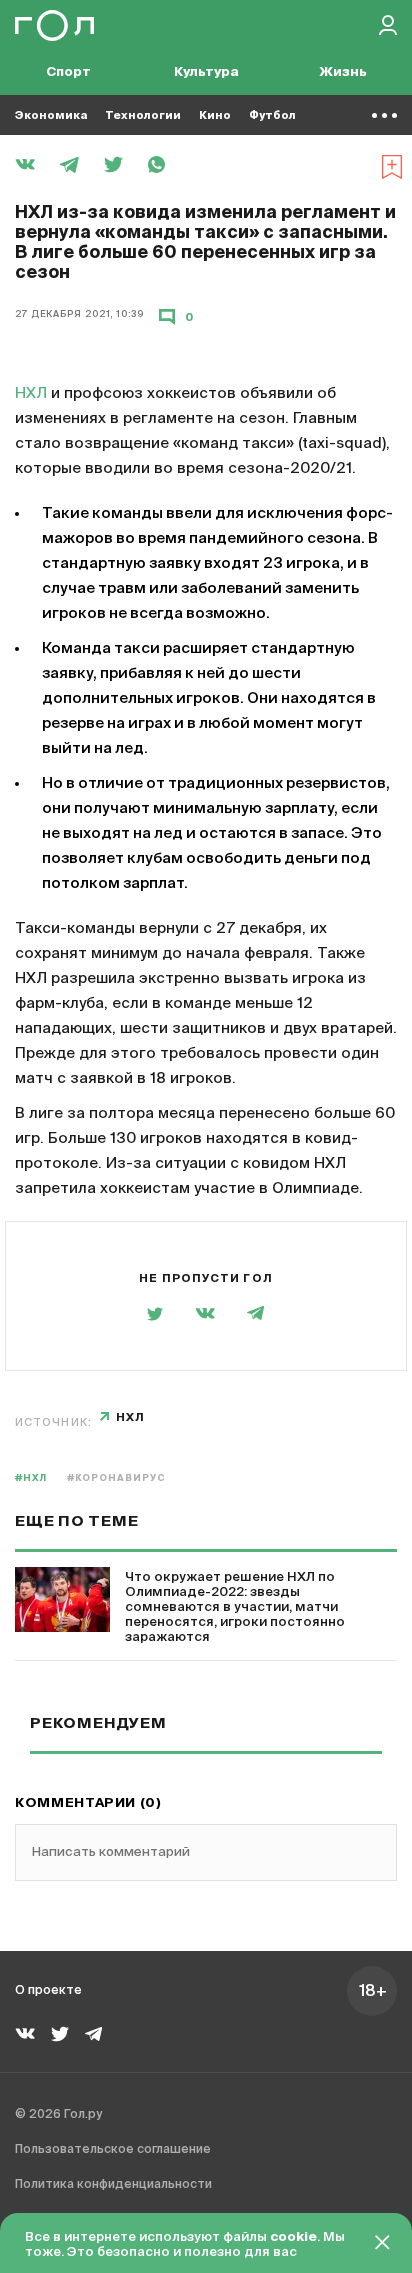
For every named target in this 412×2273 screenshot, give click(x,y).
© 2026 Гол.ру (58, 2115)
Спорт (68, 72)
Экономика (51, 115)
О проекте (48, 1991)
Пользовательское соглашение (113, 2150)
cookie (293, 2237)
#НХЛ (31, 1478)
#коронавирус (116, 1478)
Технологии (143, 115)
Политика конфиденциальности (113, 2185)
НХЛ (31, 393)
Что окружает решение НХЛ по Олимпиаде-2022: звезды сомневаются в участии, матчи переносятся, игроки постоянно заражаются (235, 1607)
